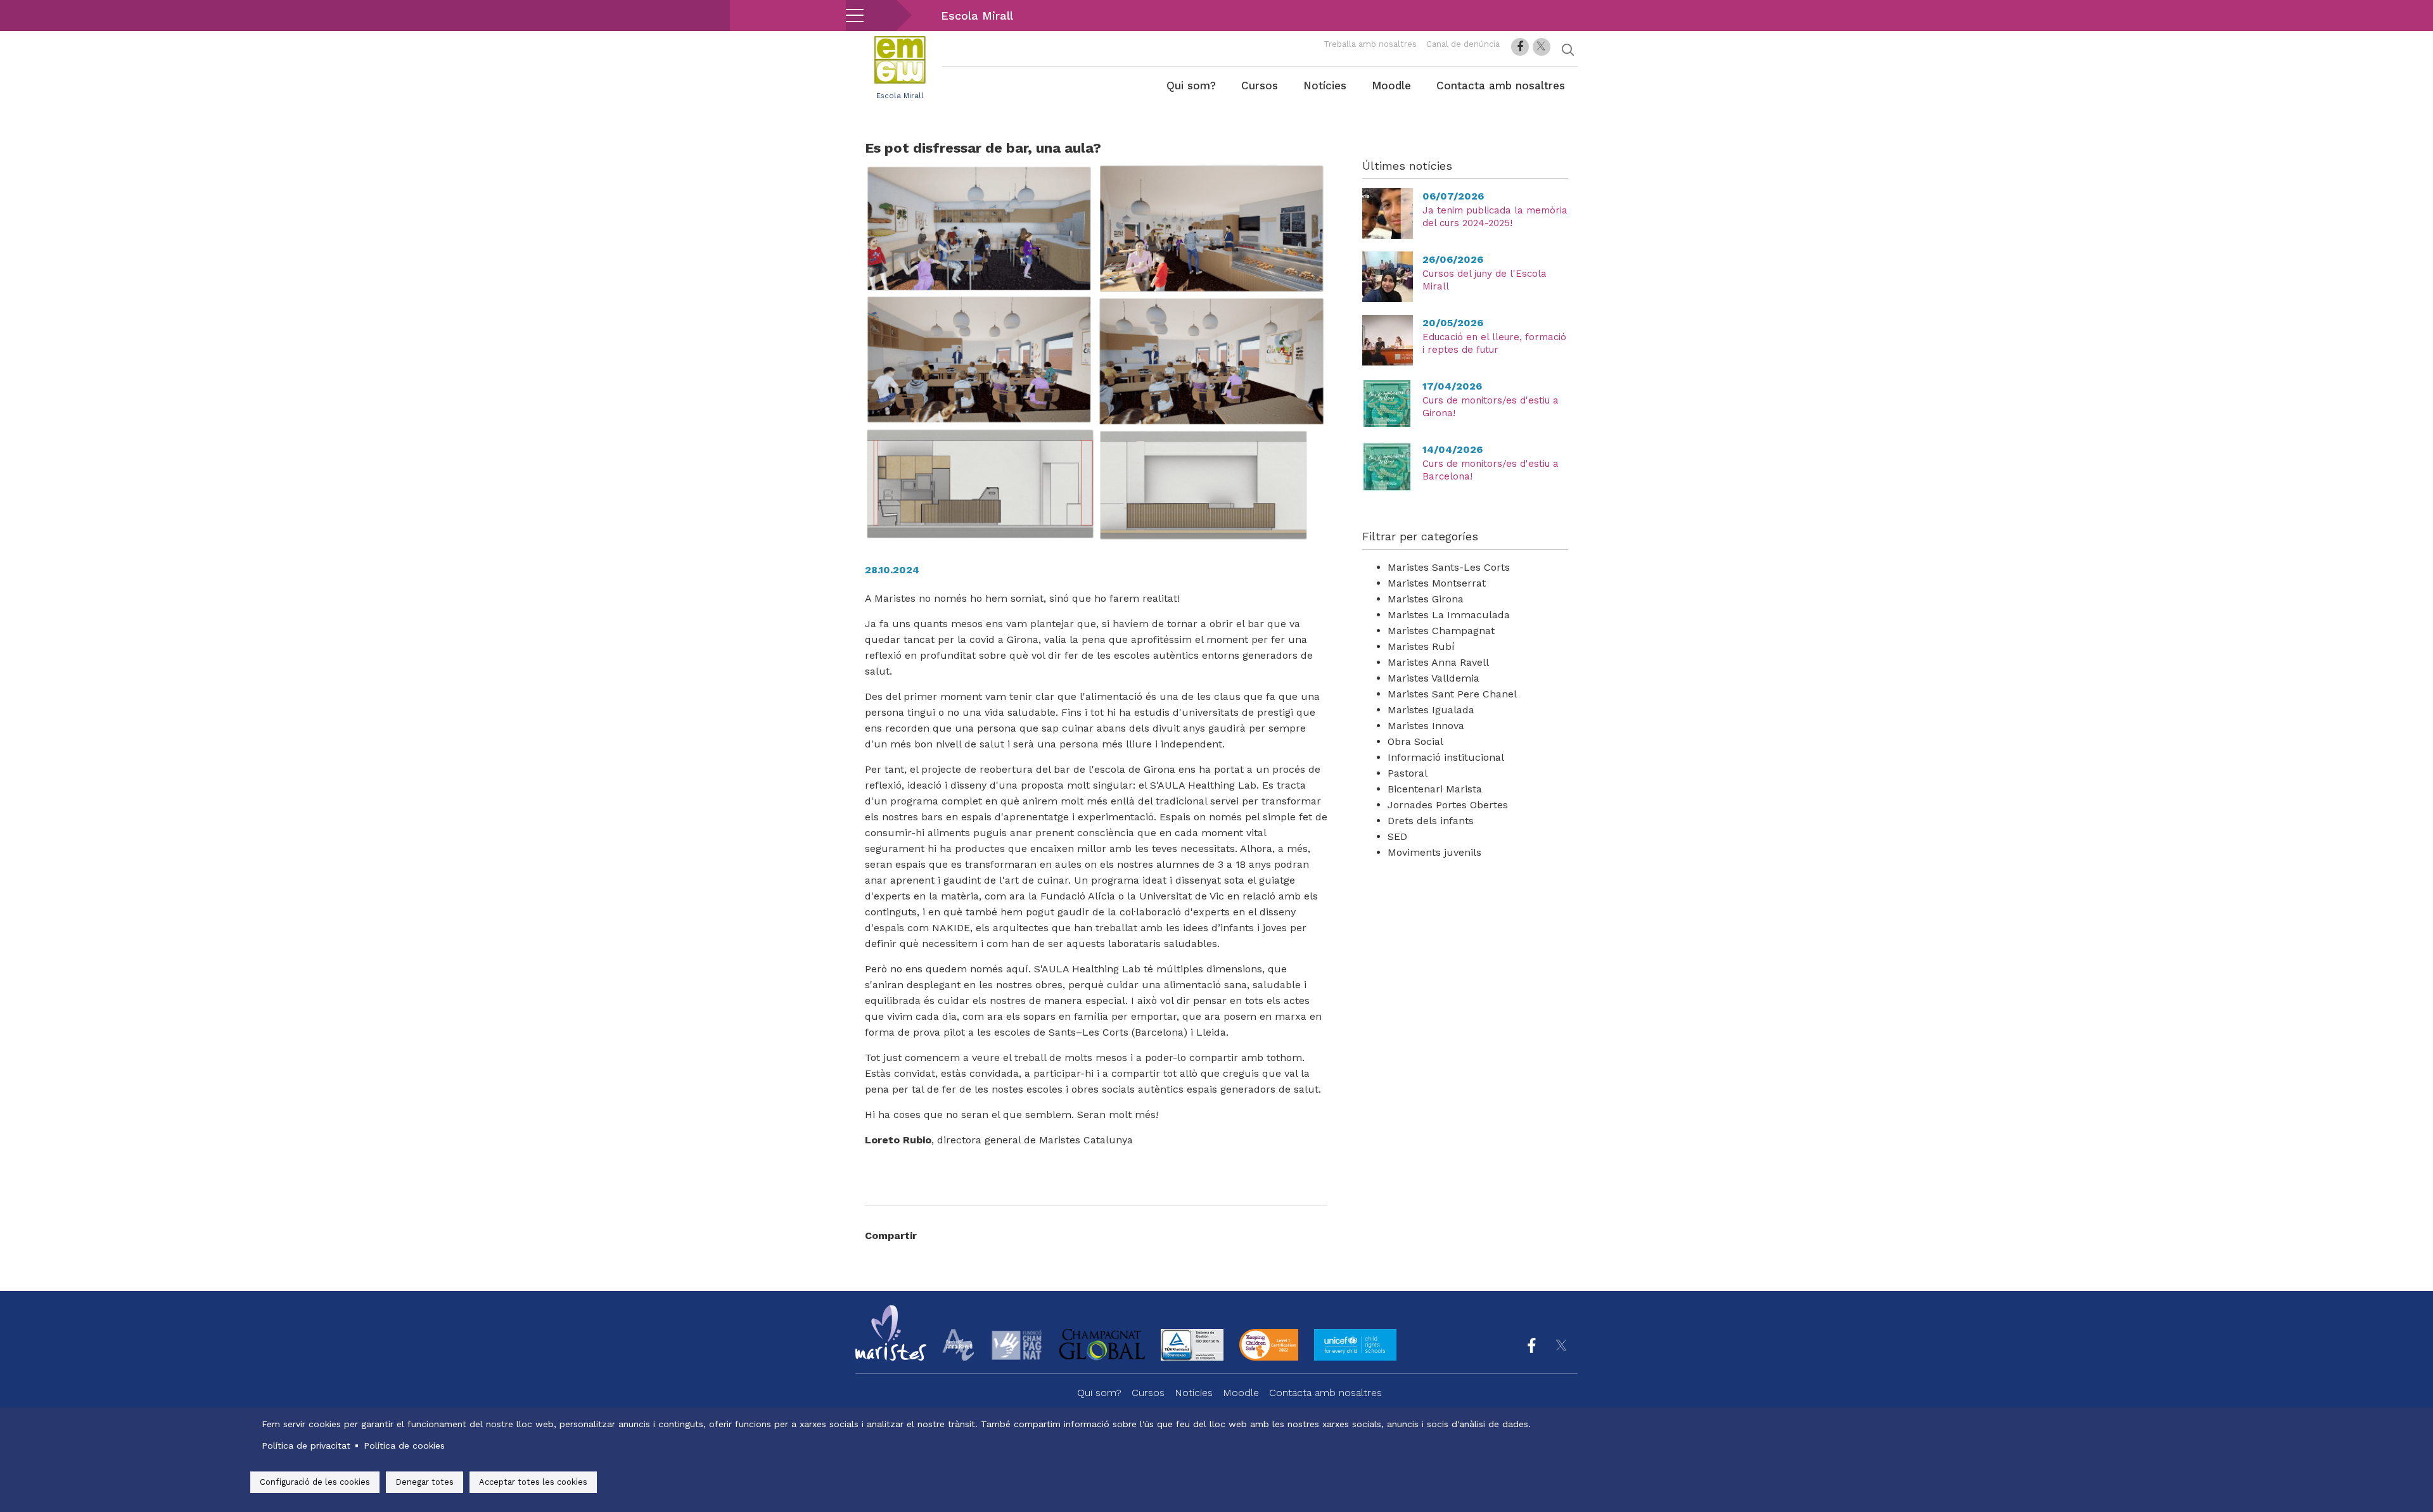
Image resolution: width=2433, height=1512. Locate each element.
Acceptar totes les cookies (533, 1482)
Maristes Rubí (1421, 646)
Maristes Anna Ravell (1438, 662)
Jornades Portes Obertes (1448, 805)
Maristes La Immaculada (1449, 615)
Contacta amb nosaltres (1501, 86)
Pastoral (1408, 773)
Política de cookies (404, 1445)
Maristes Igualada (1431, 710)
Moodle (1391, 86)
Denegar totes (425, 1482)
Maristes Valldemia (1434, 678)
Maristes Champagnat (1441, 631)
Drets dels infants (1431, 821)
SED (1397, 836)
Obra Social (1415, 741)
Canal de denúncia (1463, 44)
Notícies (1325, 86)
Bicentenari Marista (1435, 789)
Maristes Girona (1426, 599)
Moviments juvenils (1434, 852)
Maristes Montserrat (1437, 583)
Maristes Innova (1426, 726)
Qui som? (1191, 86)
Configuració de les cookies (315, 1482)
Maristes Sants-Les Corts (1449, 567)
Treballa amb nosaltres (1370, 44)
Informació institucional (1446, 757)
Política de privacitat (306, 1445)
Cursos (1260, 86)
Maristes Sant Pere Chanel (1452, 694)
